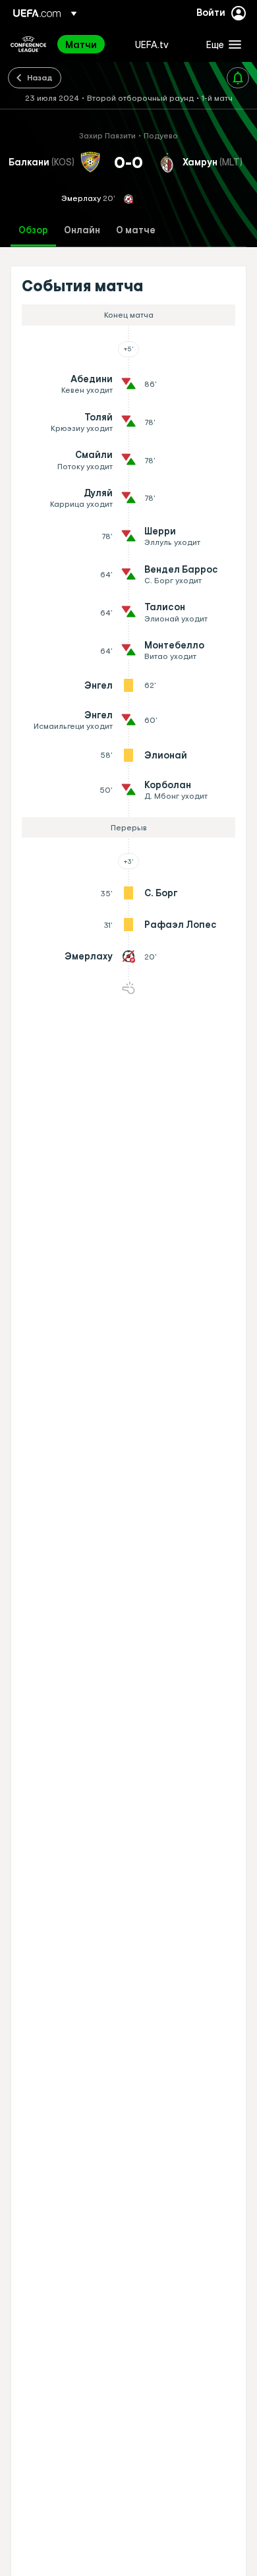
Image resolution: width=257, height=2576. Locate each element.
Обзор (33, 230)
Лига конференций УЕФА (28, 44)
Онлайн (82, 230)
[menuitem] (89, 44)
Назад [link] (40, 77)
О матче (136, 230)
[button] (221, 44)
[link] (81, 44)
